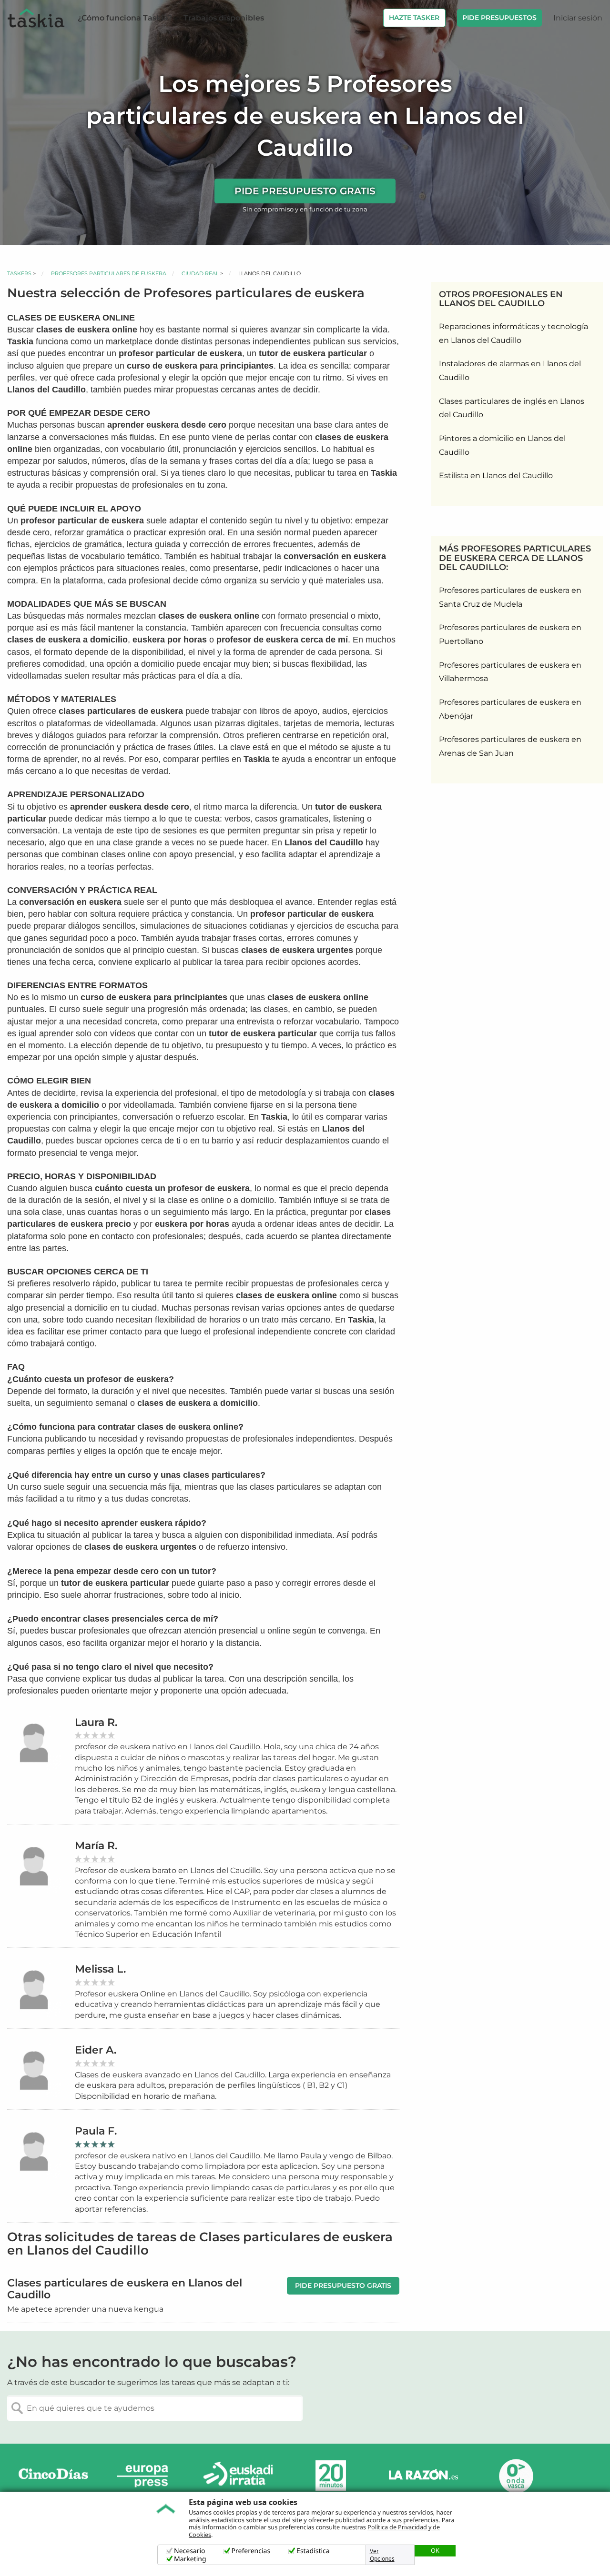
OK (435, 2550)
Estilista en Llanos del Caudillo (496, 476)
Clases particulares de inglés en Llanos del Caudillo (512, 408)
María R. (96, 1846)
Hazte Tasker (414, 18)
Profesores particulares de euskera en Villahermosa (510, 672)
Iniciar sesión (578, 18)
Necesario (190, 2551)
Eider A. (96, 2050)
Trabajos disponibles (224, 18)
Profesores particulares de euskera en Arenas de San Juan (510, 746)
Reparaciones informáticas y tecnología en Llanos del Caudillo (513, 333)
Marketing (190, 2559)
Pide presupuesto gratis (305, 191)
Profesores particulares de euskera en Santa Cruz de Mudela (510, 597)
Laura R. (96, 1722)
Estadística (313, 2551)
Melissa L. (100, 1969)
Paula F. (96, 2131)
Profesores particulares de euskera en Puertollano (510, 634)
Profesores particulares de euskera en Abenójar (510, 709)
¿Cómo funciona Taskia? (125, 18)
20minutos (331, 2476)
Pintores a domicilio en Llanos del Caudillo (502, 445)
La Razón (423, 2476)
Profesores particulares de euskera (109, 273)
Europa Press (146, 2476)
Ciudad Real (200, 273)
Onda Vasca (516, 2476)
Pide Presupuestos (499, 18)
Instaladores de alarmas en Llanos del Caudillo (510, 371)
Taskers (19, 273)
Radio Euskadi (238, 2476)
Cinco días (53, 2476)
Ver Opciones (382, 2555)
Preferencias (251, 2551)
